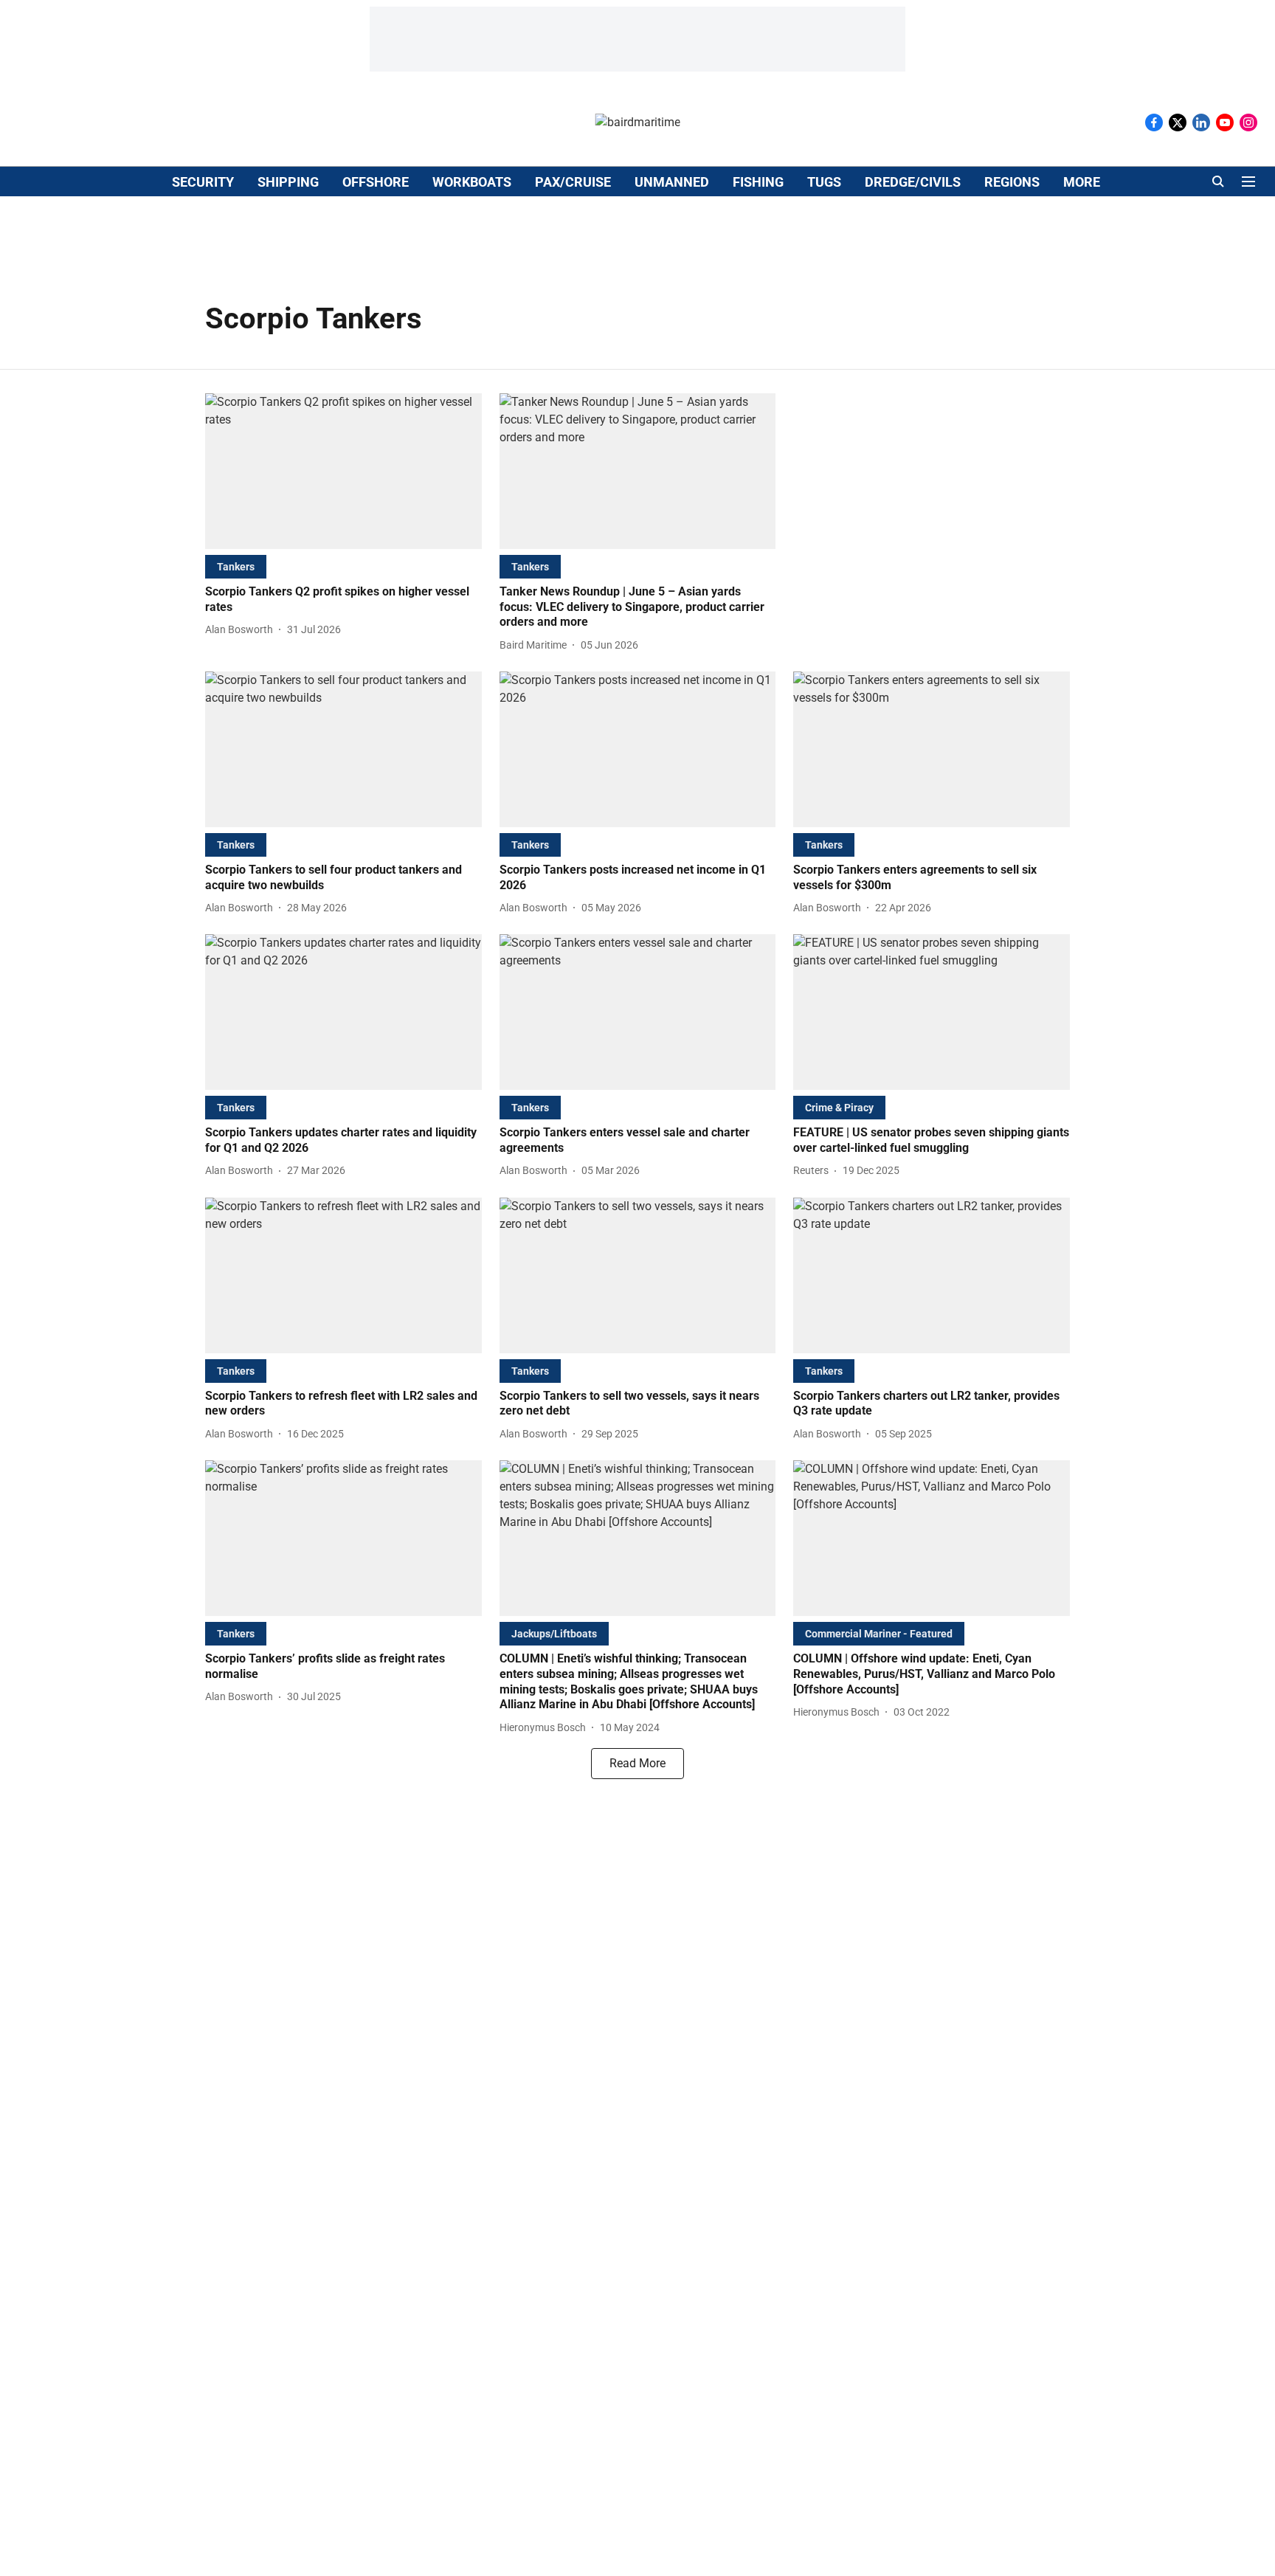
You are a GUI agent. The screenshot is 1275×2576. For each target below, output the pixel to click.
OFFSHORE (376, 182)
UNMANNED (672, 182)
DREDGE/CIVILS (913, 182)
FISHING (758, 182)
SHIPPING (288, 182)
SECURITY (203, 182)
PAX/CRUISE (573, 182)
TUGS (824, 182)
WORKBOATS (472, 182)
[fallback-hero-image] (343, 471)
